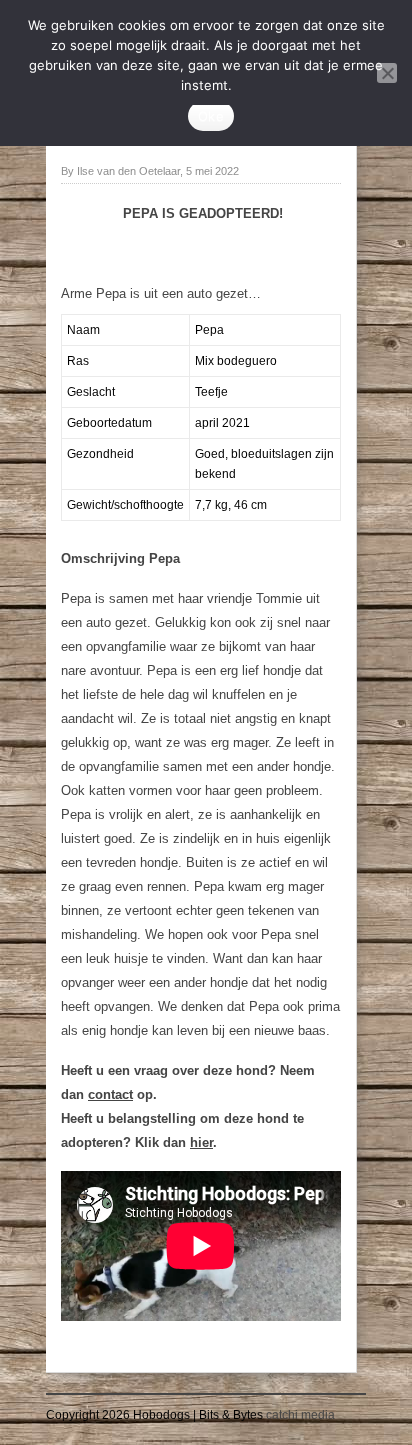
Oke (211, 116)
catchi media (300, 1415)
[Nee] (387, 73)
